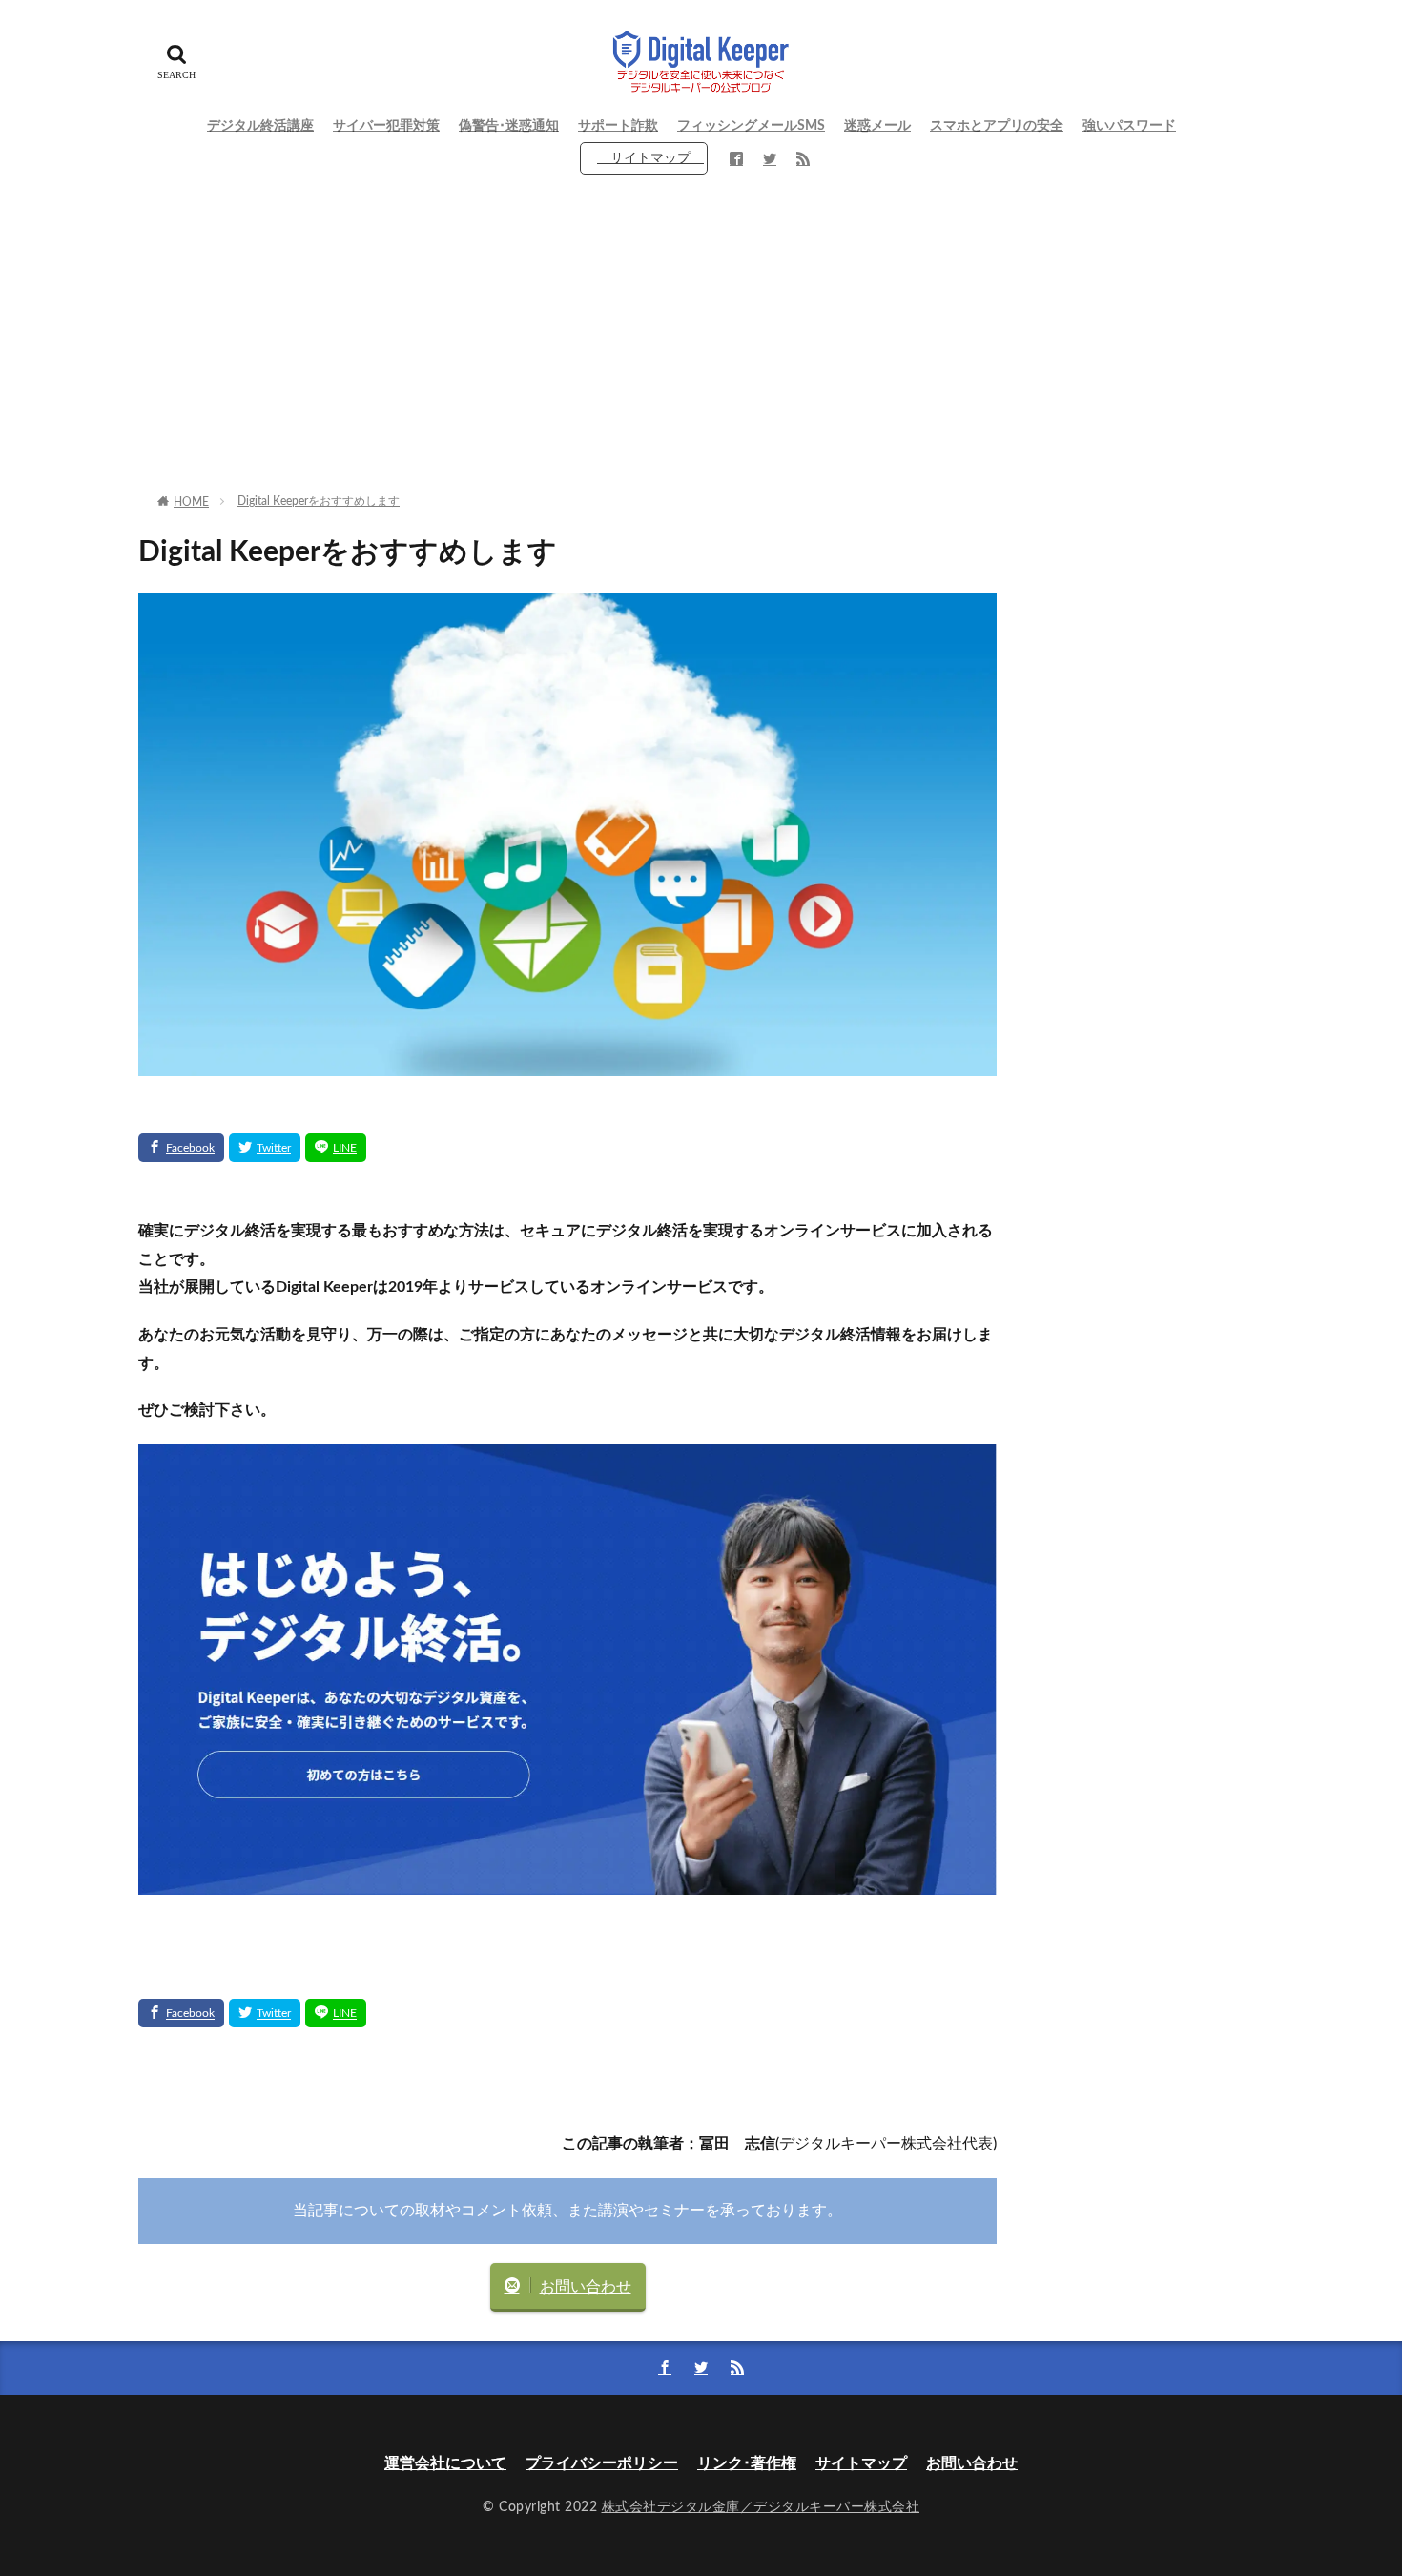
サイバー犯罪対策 (386, 126)
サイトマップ (650, 158)
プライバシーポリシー (602, 2463)
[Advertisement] (701, 339)
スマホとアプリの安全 (997, 126)
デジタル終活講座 (260, 126)
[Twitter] (265, 1148)
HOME (191, 502)
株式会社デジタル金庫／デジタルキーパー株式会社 (761, 2507)
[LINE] (336, 1148)
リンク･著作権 (747, 2463)
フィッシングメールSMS (751, 126)
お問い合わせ (586, 2287)
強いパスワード (1129, 126)
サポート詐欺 (618, 126)
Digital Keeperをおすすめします (319, 501)
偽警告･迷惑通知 (509, 126)
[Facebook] (181, 1148)
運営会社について (445, 2463)
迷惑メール (877, 126)
